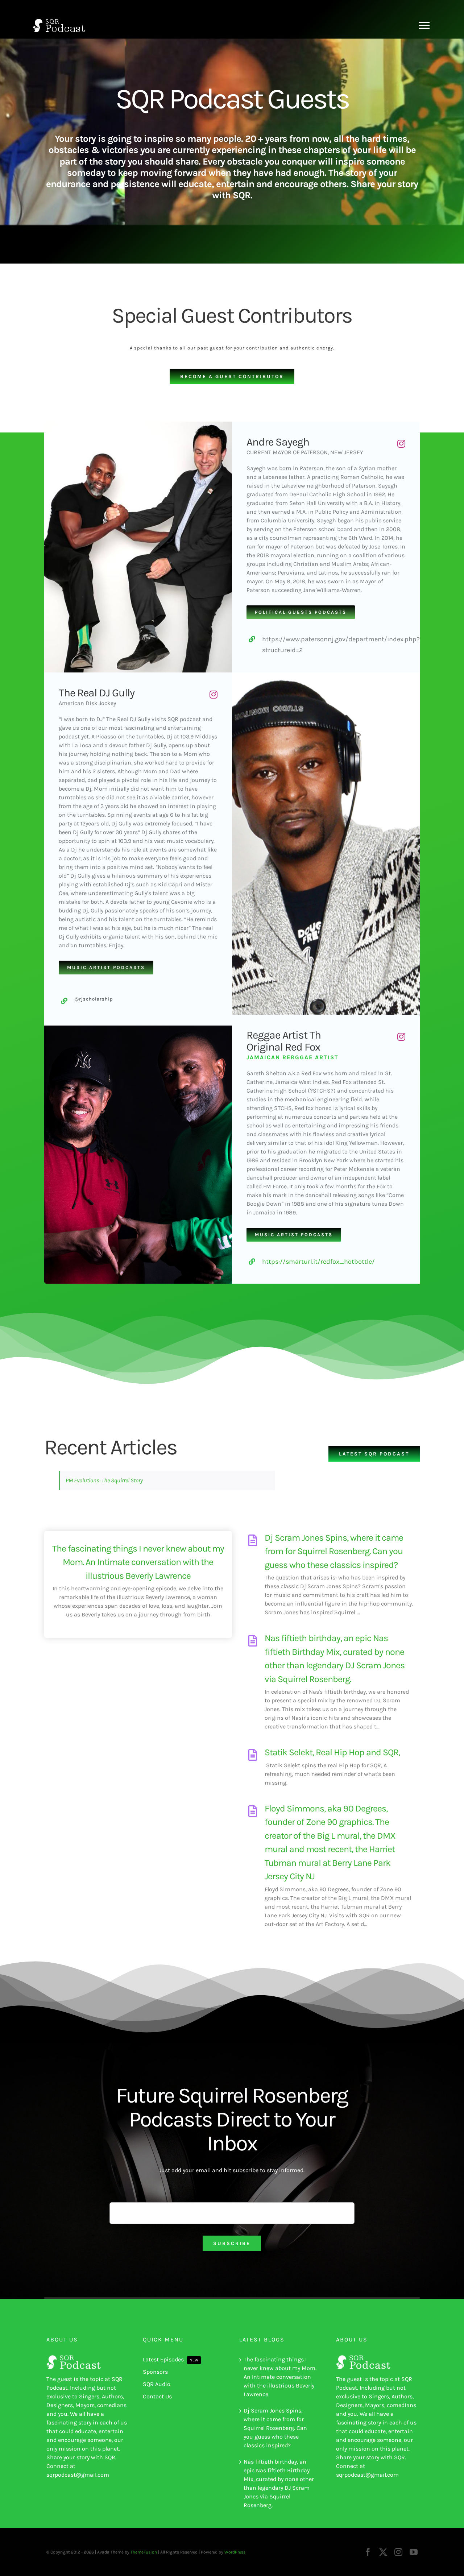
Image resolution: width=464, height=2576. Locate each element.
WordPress (235, 2552)
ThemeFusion (144, 2552)
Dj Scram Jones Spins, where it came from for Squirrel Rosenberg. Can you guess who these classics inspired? (334, 1551)
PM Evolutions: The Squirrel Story (104, 1480)
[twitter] (383, 2552)
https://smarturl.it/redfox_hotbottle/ (318, 1262)
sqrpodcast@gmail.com (78, 2475)
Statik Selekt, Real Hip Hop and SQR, (332, 1752)
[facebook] (368, 2552)
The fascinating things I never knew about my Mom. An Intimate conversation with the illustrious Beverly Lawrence (138, 1562)
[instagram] (401, 444)
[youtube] (414, 2552)
